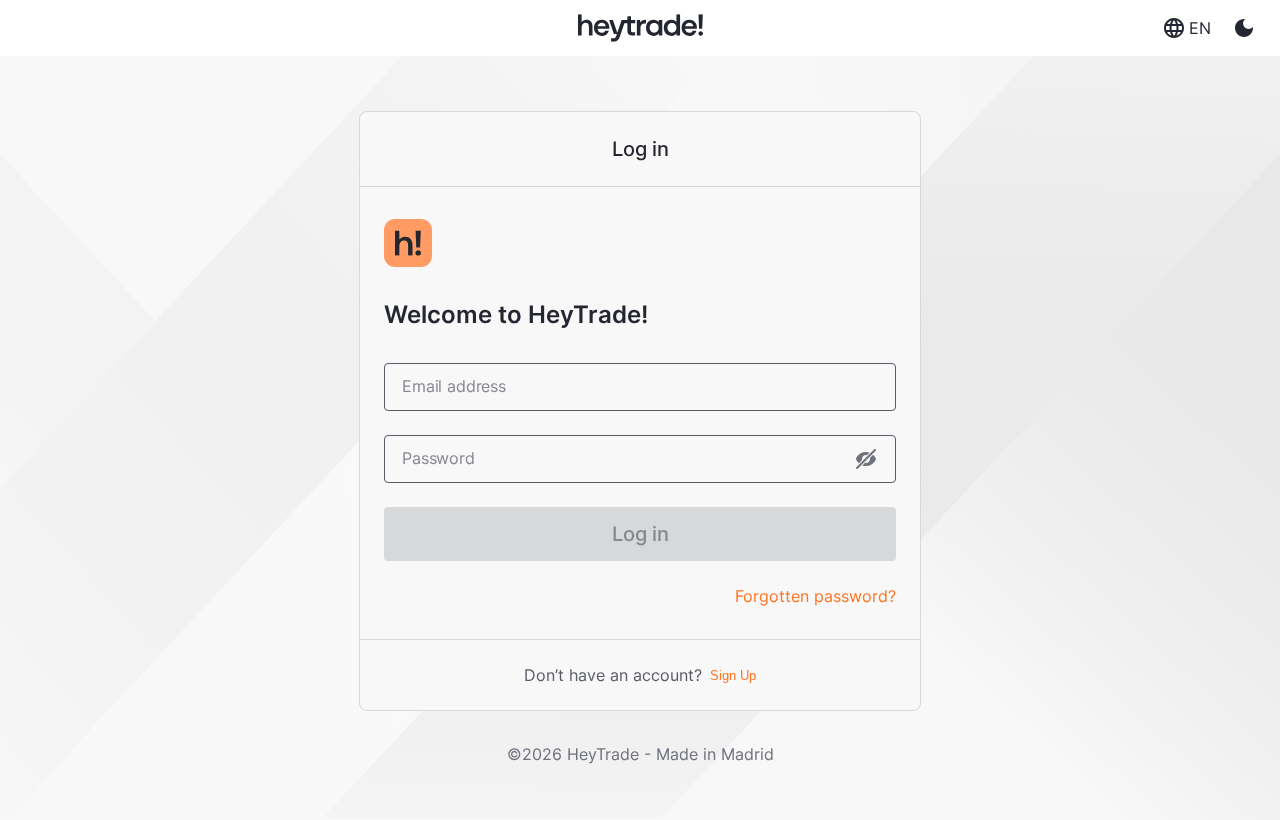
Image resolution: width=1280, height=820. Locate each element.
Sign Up (733, 675)
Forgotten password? (815, 596)
